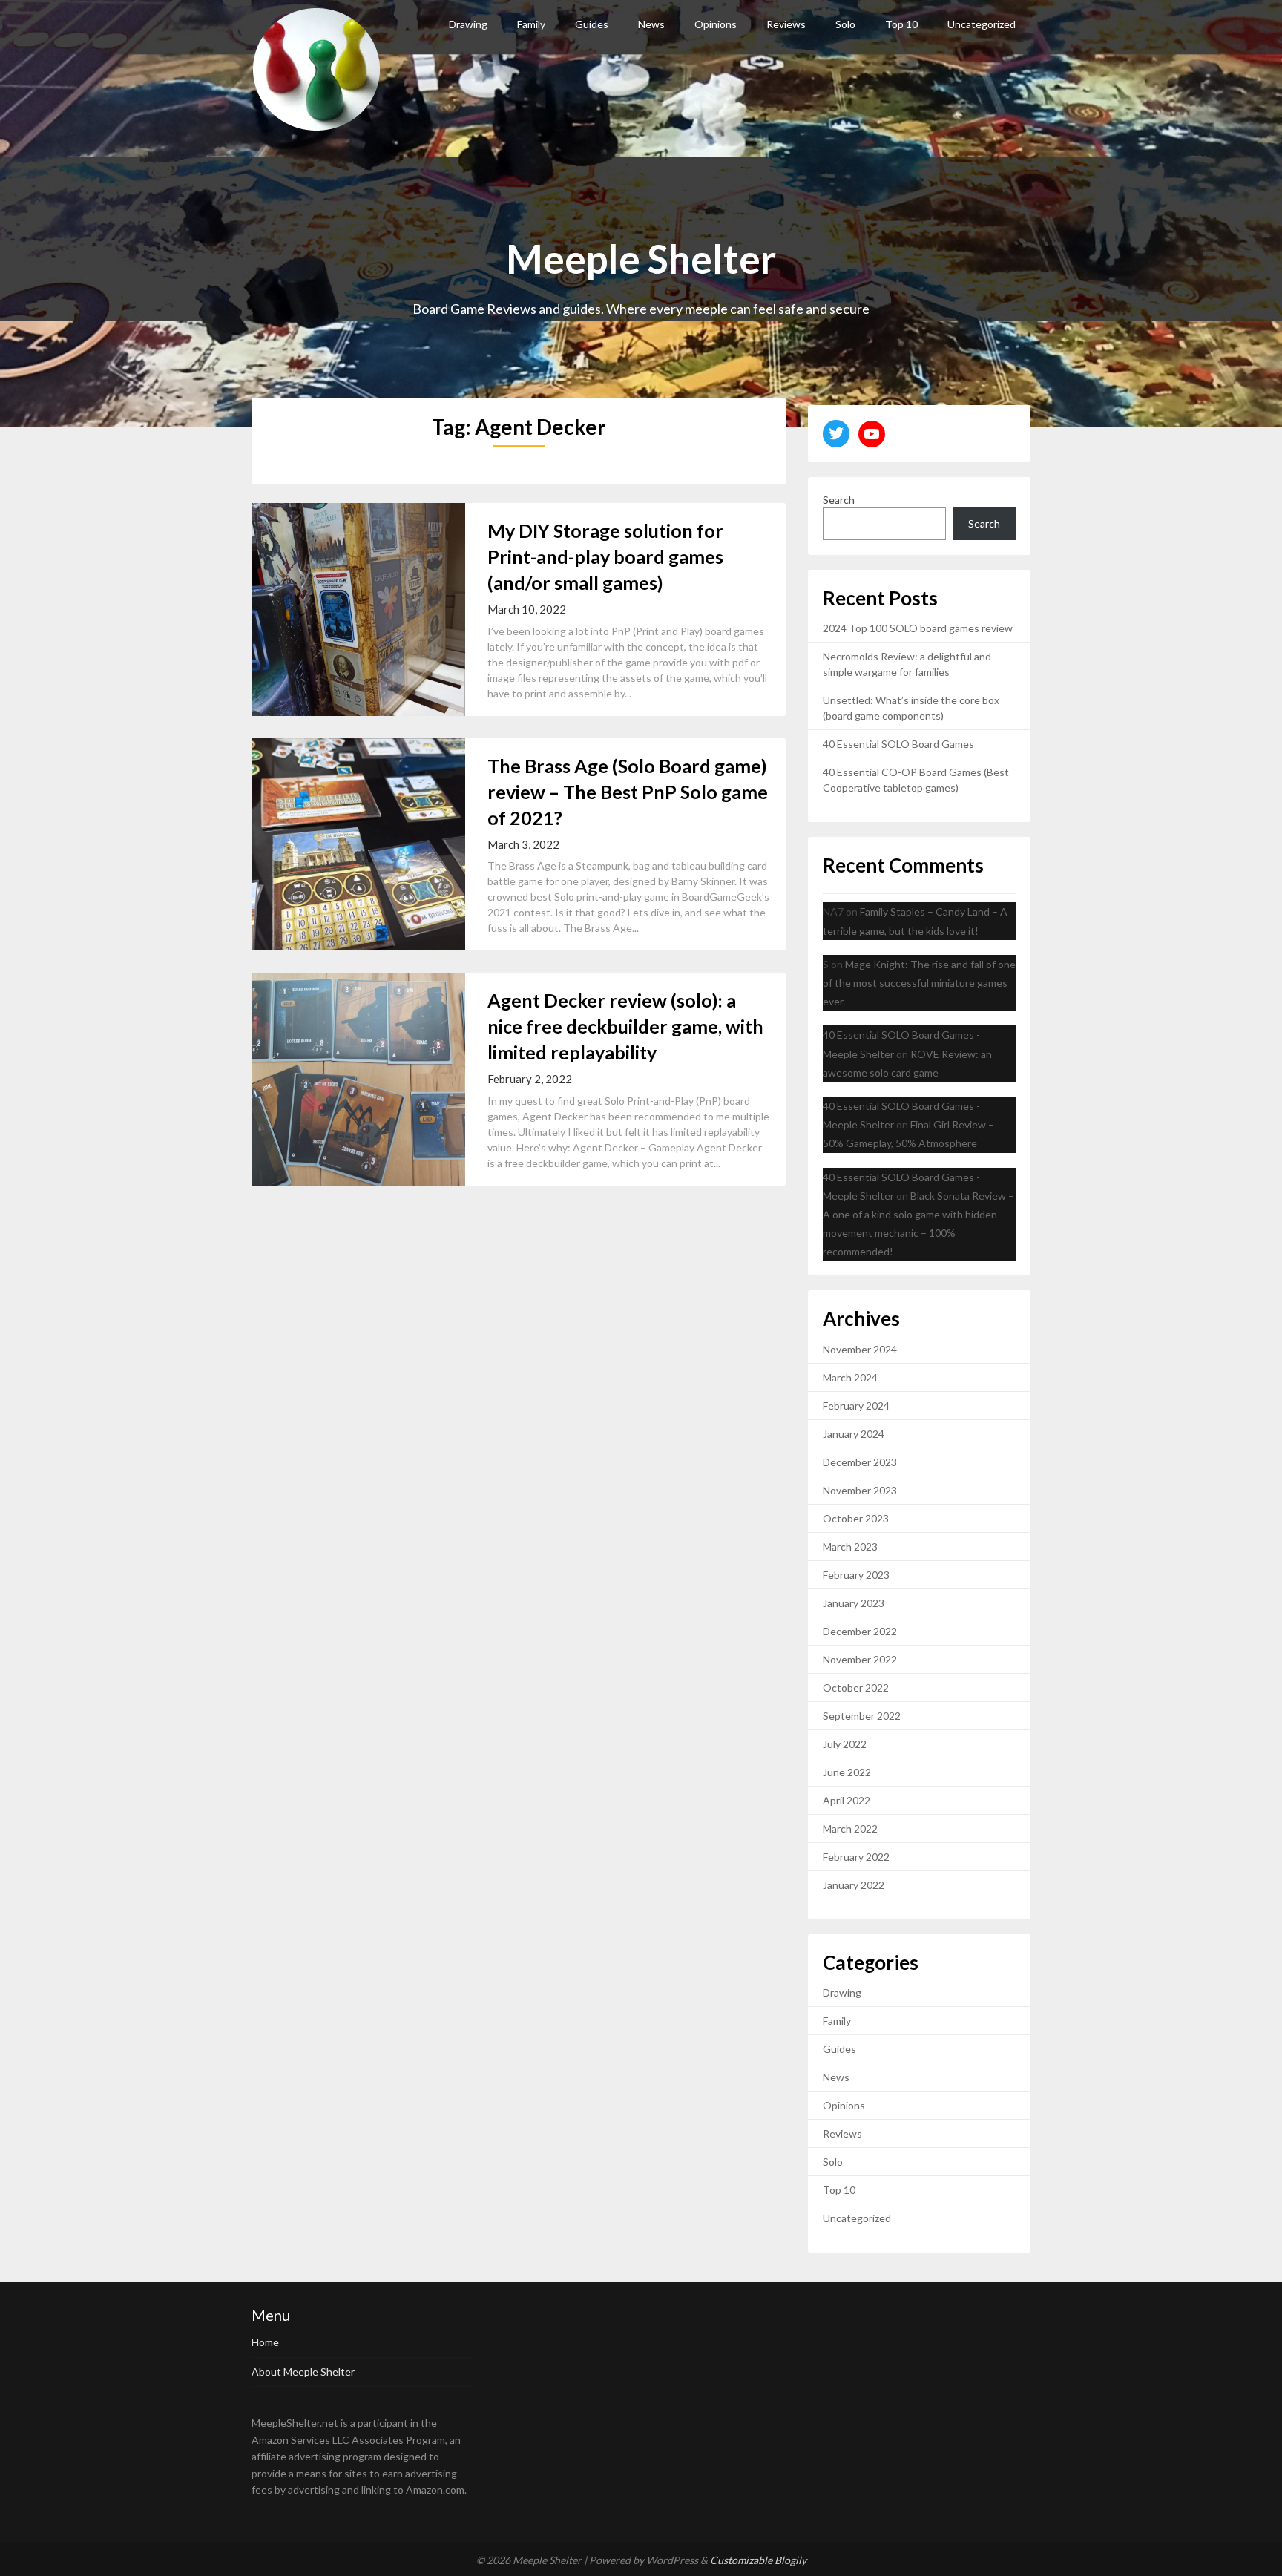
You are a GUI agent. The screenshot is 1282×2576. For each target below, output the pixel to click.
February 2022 (856, 1857)
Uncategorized (982, 24)
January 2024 (854, 1434)
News (651, 24)
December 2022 (860, 1631)
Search (839, 500)
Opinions (716, 24)
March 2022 (850, 1828)
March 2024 (850, 1377)
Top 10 (901, 24)
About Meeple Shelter (303, 2372)
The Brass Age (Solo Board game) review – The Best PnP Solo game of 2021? (628, 792)
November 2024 (860, 1349)
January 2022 (854, 1885)
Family (531, 24)
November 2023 (860, 1490)
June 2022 (847, 1772)
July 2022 (845, 1744)
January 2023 (854, 1603)
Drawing (468, 24)
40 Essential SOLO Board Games (898, 744)
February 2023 (856, 1575)
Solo (845, 24)
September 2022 (862, 1716)
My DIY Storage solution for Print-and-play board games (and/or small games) (605, 556)
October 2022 (856, 1688)
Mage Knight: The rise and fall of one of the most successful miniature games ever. (919, 983)
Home (265, 2342)
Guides (592, 24)
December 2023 (860, 1462)
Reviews (786, 24)
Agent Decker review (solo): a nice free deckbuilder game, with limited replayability (625, 1026)
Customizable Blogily (758, 2560)
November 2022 (860, 1659)
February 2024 (856, 1406)
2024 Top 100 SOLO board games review (918, 628)
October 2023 (856, 1518)
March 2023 (850, 1547)
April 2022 (847, 1800)
